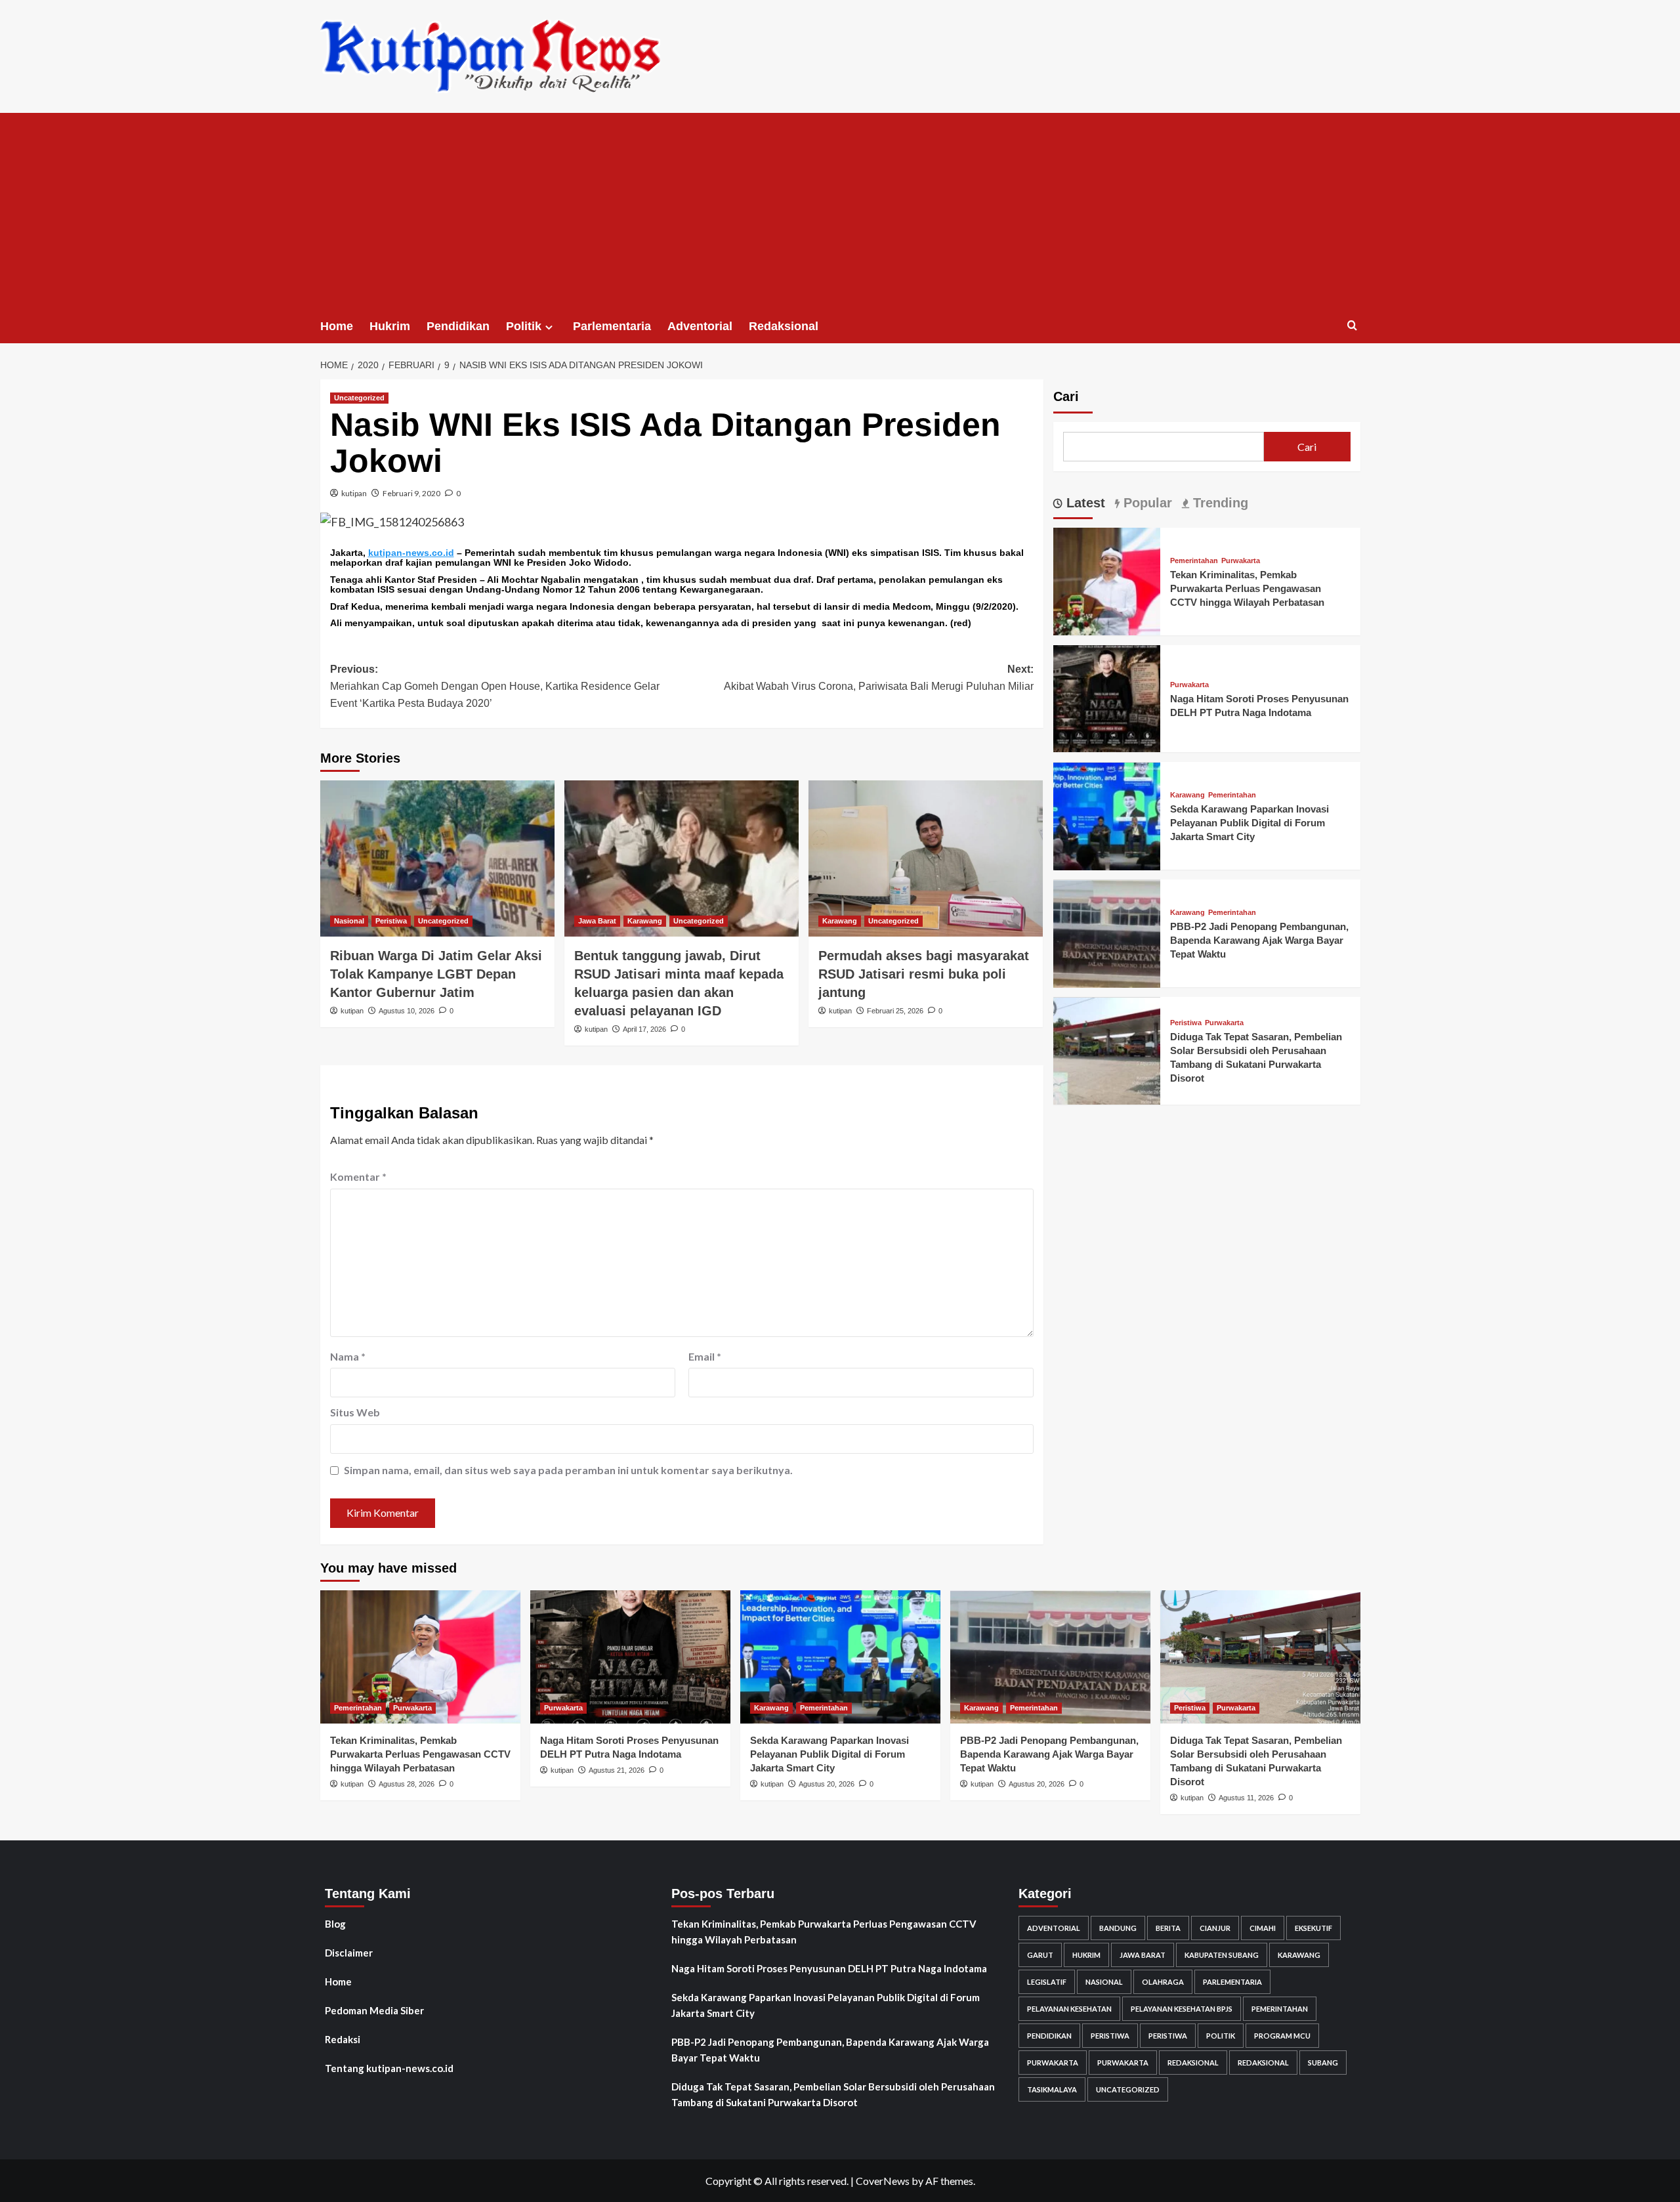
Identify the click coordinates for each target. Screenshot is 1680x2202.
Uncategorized (359, 398)
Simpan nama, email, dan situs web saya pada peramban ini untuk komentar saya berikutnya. (568, 1470)
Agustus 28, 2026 (407, 1784)
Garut (1040, 1955)
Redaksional (784, 326)
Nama (348, 1356)
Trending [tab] (1219, 503)
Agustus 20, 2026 (827, 1784)
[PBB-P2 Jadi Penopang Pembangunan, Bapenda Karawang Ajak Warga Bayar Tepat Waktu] (1107, 932)
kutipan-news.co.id (411, 553)
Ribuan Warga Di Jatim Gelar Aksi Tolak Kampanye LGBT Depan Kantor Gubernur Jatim (436, 974)
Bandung (1118, 1928)
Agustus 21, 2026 (617, 1770)
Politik (524, 326)
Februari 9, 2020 (411, 493)
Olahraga (1163, 1982)
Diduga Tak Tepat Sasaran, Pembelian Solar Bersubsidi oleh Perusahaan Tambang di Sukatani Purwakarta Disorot (833, 2094)
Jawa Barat (597, 921)
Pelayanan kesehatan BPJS (1182, 2009)
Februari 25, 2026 (895, 1011)
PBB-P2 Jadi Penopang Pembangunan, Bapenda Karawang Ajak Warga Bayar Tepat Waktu (1259, 941)
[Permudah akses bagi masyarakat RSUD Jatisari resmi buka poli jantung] (926, 858)
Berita (1168, 1928)
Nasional (349, 921)
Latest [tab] (1084, 503)
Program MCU (1282, 2036)
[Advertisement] (840, 211)
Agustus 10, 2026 (407, 1011)
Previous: (495, 686)
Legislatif (1047, 1982)
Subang (1323, 2063)
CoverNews (883, 2181)
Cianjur (1215, 1928)
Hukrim (390, 326)
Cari (1066, 396)
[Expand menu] (549, 327)
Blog (335, 1924)
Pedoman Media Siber (374, 2010)
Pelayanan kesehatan (1069, 2009)
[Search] (1352, 326)
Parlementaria (612, 326)
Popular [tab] (1146, 503)
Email (705, 1356)
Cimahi (1263, 1928)
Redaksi (343, 2039)
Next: (879, 678)
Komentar (358, 1176)
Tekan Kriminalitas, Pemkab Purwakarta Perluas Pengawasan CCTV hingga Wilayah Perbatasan (1247, 588)
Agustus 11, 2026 (1246, 1798)
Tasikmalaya (1052, 2089)
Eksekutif (1313, 1928)
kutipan (354, 493)
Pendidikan (458, 326)
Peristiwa (391, 921)
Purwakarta (1241, 561)
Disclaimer (349, 1953)
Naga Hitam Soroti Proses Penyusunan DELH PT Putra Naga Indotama (829, 1968)
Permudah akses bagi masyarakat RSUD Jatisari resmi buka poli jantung (924, 974)
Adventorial (700, 326)
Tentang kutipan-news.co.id (389, 2068)
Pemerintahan (1194, 561)
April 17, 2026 (644, 1029)
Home (337, 326)
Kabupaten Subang (1222, 1955)
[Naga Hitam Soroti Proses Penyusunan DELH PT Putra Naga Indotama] (1107, 697)
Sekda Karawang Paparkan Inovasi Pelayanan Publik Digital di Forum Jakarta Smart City (1249, 823)
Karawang (645, 921)
